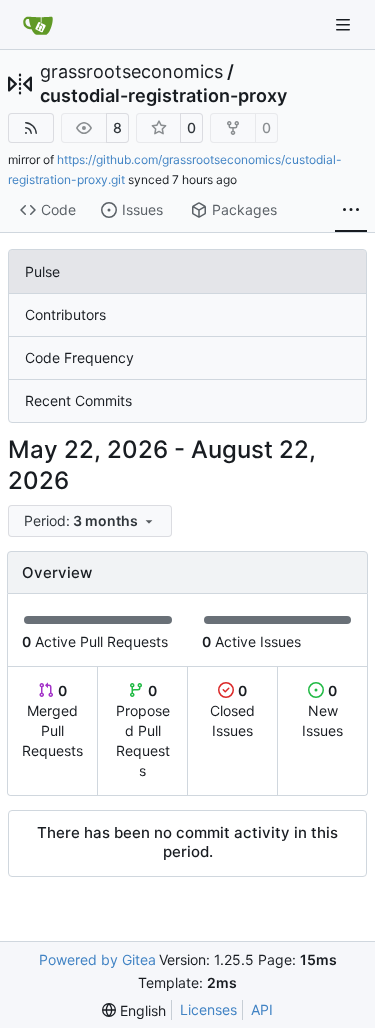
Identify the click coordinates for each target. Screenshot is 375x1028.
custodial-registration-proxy (163, 96)
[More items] (351, 211)
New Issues (322, 710)
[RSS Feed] (31, 128)
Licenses (208, 1009)
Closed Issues (232, 710)
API (262, 1009)
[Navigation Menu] (345, 24)
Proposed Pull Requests (143, 730)
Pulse (42, 271)
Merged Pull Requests (52, 720)
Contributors (65, 314)
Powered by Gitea (97, 959)
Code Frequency (79, 357)
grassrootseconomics (131, 72)
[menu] (90, 521)
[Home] (38, 25)
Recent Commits (78, 400)
